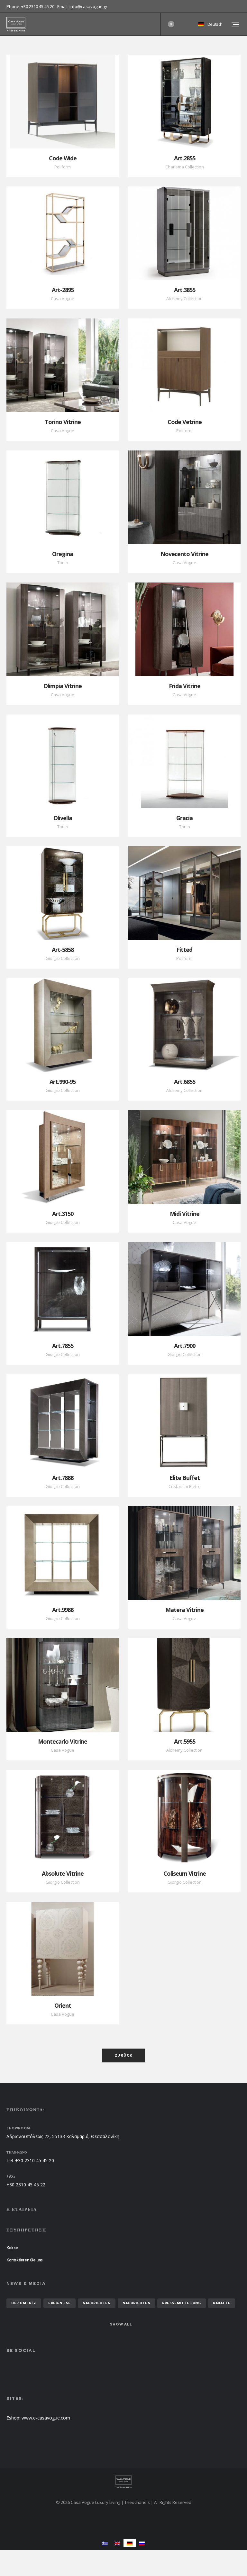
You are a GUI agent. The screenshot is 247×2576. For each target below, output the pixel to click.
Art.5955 (185, 1741)
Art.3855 (185, 290)
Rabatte (222, 2303)
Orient (63, 2005)
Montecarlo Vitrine (63, 1741)
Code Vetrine (185, 422)
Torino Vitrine (63, 422)
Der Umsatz (24, 2303)
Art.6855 (185, 1082)
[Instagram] (241, 6)
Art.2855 (185, 158)
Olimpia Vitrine (63, 686)
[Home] (123, 2481)
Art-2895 (63, 290)
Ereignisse (59, 2303)
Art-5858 (63, 950)
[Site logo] (16, 24)
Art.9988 (63, 1610)
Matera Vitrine (184, 1610)
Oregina (63, 554)
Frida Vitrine (185, 686)
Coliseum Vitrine (185, 1873)
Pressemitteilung (182, 2303)
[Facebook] (236, 6)
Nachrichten (97, 2303)
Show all (121, 2324)
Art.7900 (185, 1346)
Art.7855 (63, 1346)
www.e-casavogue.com (46, 2418)
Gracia (184, 818)
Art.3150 (63, 1214)
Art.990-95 (63, 1082)
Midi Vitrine (185, 1214)
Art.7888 (63, 1478)
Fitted (184, 950)
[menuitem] (105, 2543)
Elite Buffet (185, 1478)
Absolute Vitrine (63, 1873)
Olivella (63, 818)
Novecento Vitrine (184, 554)
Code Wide (63, 158)
